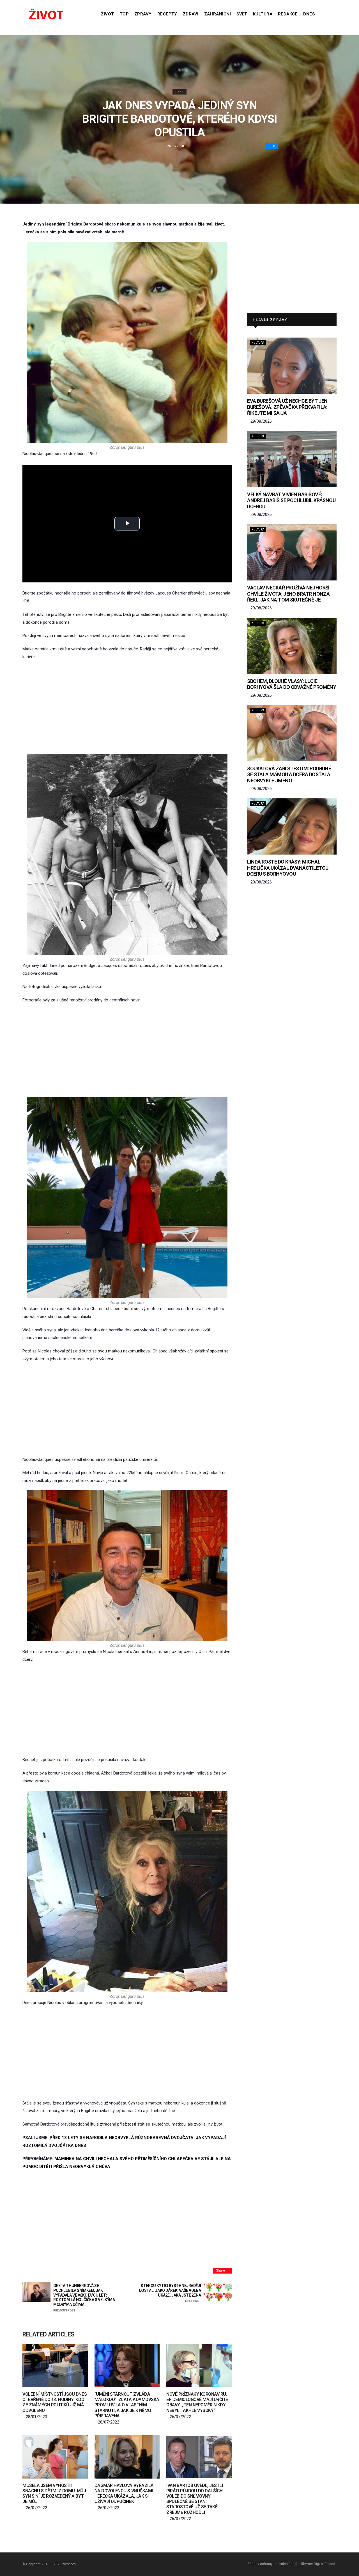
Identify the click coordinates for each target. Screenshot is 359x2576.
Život (107, 14)
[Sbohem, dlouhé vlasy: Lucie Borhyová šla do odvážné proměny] (292, 646)
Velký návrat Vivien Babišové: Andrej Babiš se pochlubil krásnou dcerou (291, 500)
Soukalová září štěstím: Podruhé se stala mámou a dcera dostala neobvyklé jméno (289, 775)
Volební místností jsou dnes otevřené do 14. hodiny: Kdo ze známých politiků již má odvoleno (55, 2402)
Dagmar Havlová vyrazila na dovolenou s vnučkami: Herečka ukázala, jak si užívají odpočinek (124, 2494)
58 (273, 146)
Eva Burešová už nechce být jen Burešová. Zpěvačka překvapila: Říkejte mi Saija (287, 407)
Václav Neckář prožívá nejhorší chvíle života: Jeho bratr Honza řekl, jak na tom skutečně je (288, 594)
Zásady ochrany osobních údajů (272, 2564)
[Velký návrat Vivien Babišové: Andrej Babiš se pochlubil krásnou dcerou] (292, 459)
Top (124, 14)
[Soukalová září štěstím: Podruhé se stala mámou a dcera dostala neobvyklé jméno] (292, 733)
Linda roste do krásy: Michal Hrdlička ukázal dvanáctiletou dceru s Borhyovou (288, 868)
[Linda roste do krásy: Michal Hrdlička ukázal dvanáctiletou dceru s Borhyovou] (292, 826)
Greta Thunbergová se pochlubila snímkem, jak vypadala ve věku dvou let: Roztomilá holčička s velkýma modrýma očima (84, 2298)
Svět (242, 14)
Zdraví (191, 14)
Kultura (263, 14)
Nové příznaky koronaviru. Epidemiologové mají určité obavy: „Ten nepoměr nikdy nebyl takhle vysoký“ (197, 2402)
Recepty (167, 14)
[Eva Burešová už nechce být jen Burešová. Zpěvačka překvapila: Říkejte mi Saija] (292, 366)
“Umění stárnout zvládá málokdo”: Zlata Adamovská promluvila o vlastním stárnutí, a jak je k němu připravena (127, 2405)
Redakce (288, 14)
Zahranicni (218, 14)
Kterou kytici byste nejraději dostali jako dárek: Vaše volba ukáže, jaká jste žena (170, 2293)
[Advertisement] (127, 707)
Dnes (309, 14)
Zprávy (143, 14)
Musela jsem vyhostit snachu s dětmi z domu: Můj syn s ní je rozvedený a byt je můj (54, 2494)
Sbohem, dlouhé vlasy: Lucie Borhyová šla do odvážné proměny (292, 684)
